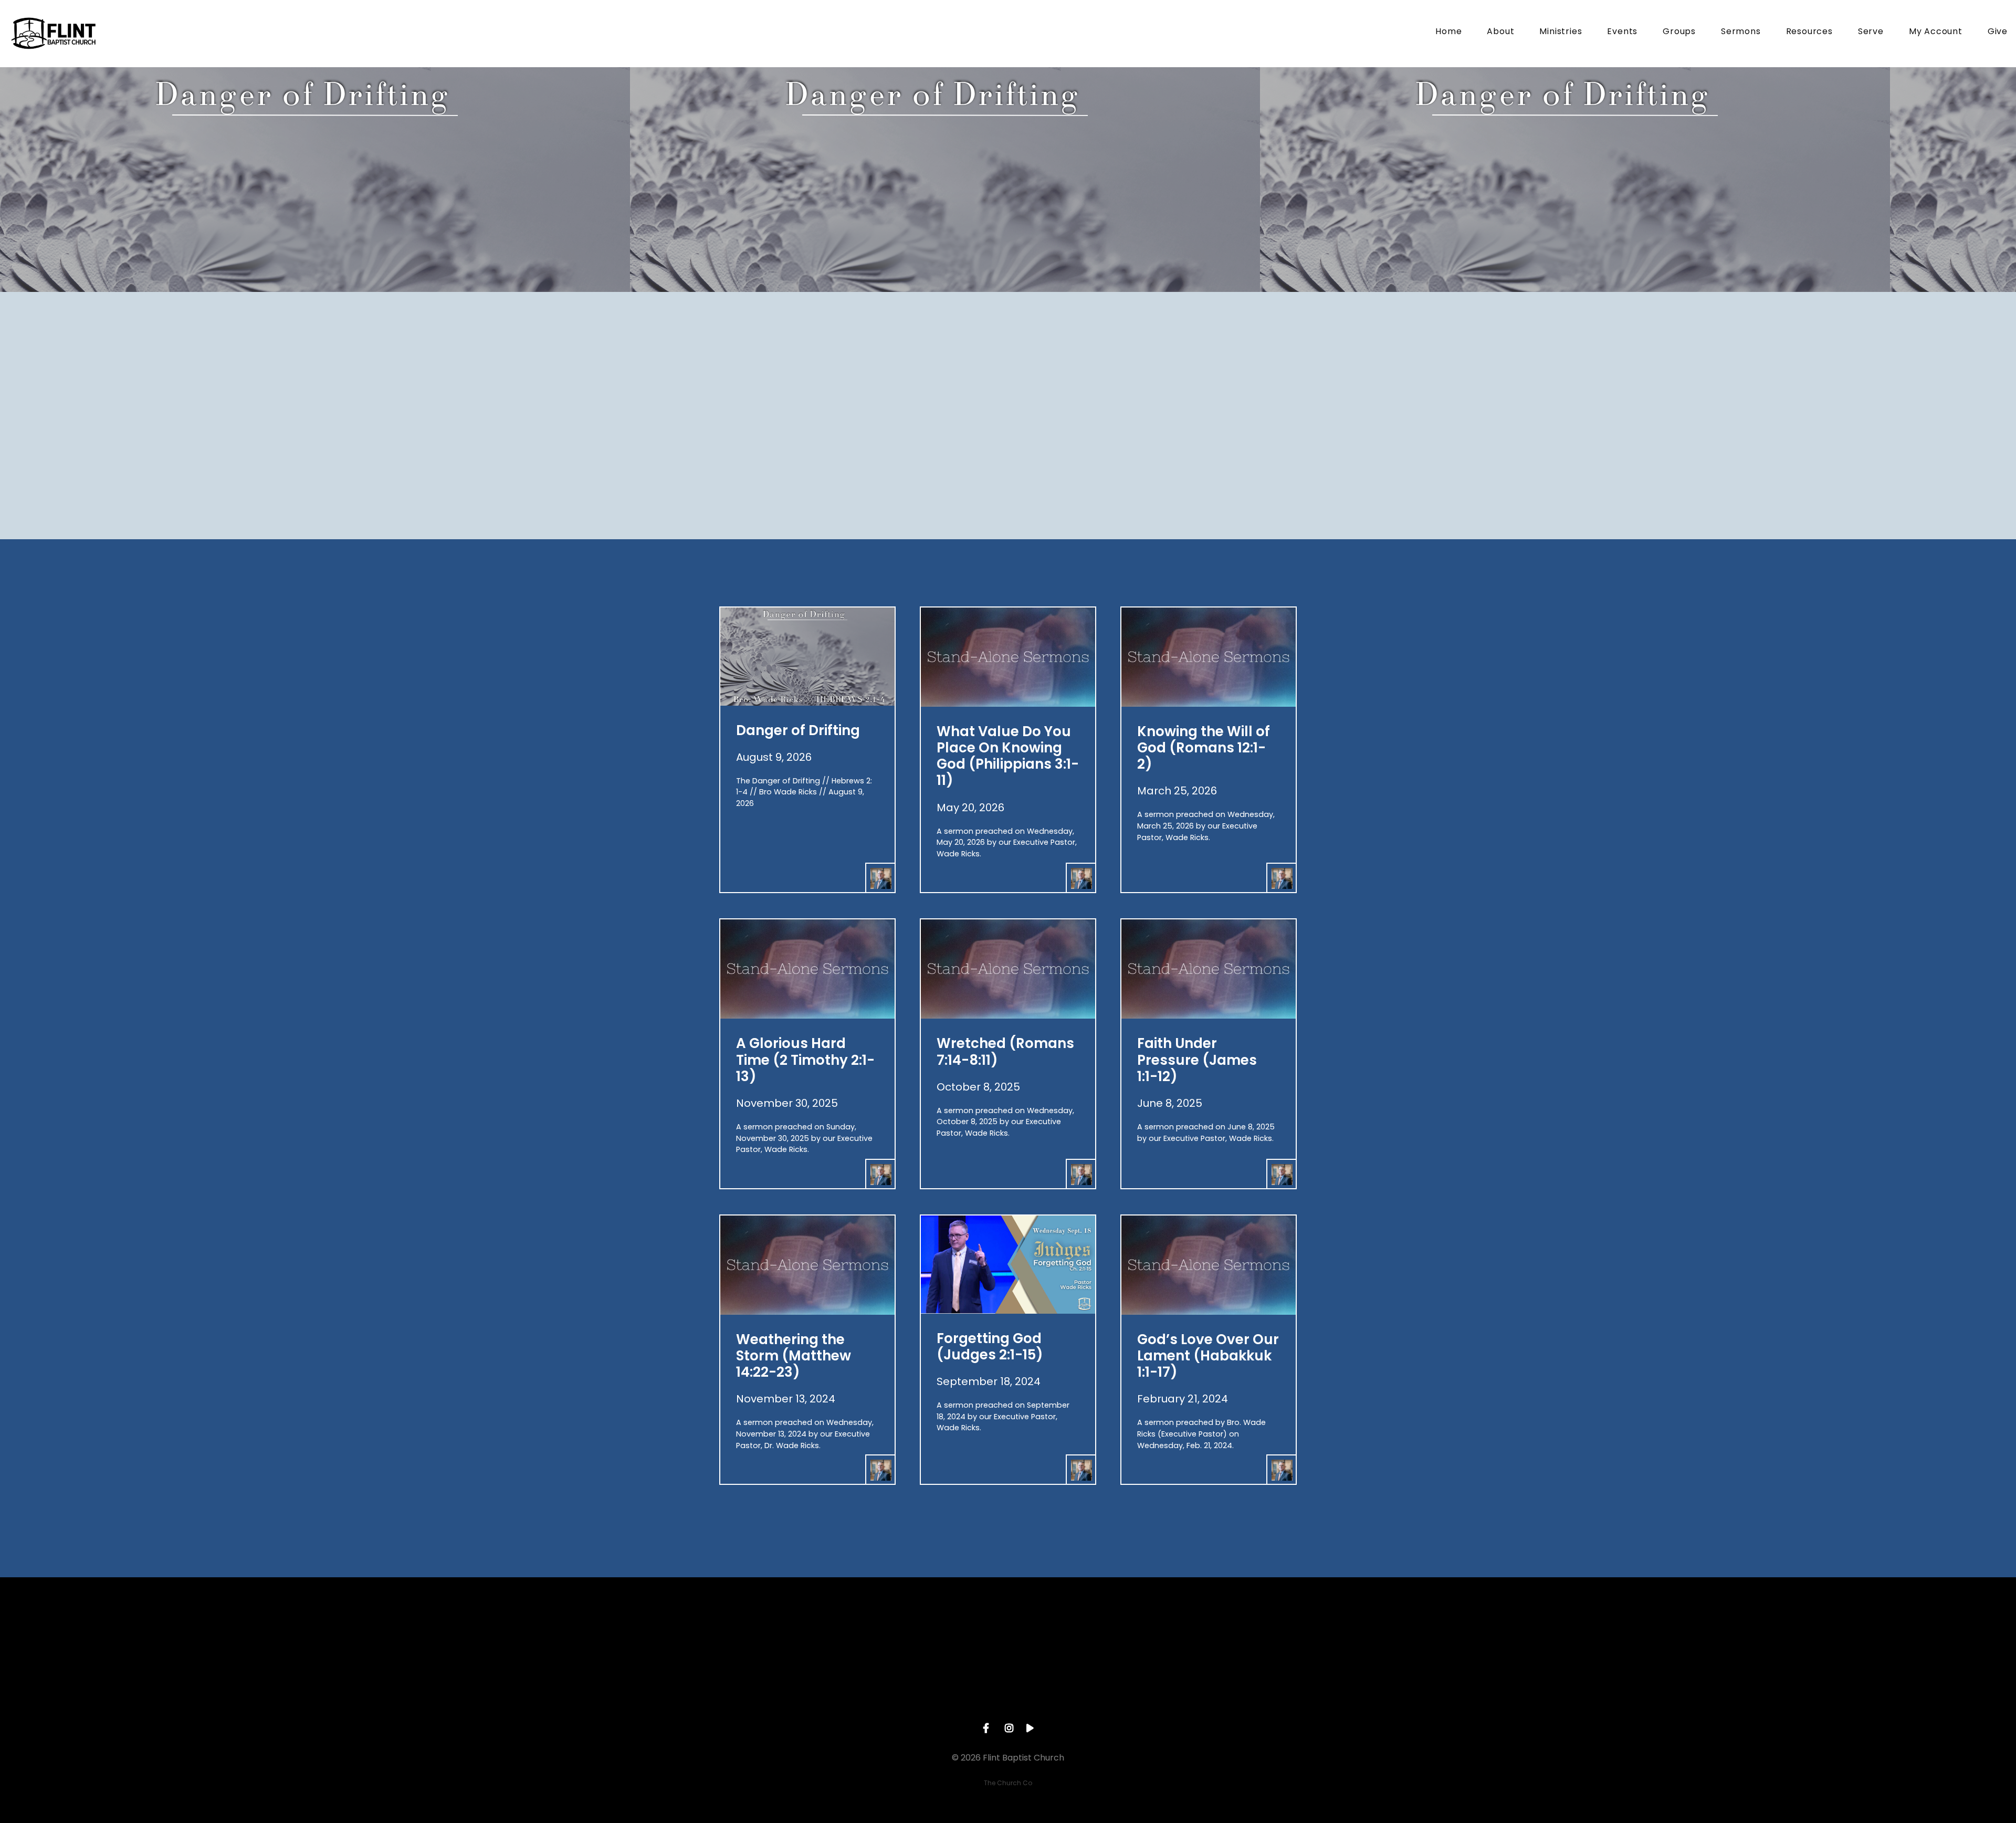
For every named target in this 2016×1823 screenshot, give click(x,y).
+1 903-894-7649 (933, 1694)
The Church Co (1008, 1783)
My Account (1936, 32)
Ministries (1561, 32)
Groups (1679, 32)
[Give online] (1233, 1635)
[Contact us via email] (783, 1635)
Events (1622, 32)
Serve (1871, 32)
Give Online (1233, 1694)
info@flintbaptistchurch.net (783, 1694)
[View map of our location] (1083, 1635)
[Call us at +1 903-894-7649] (933, 1635)
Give (1998, 32)
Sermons (1741, 32)
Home (1448, 32)
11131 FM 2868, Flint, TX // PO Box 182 (1083, 1694)
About (1500, 32)
